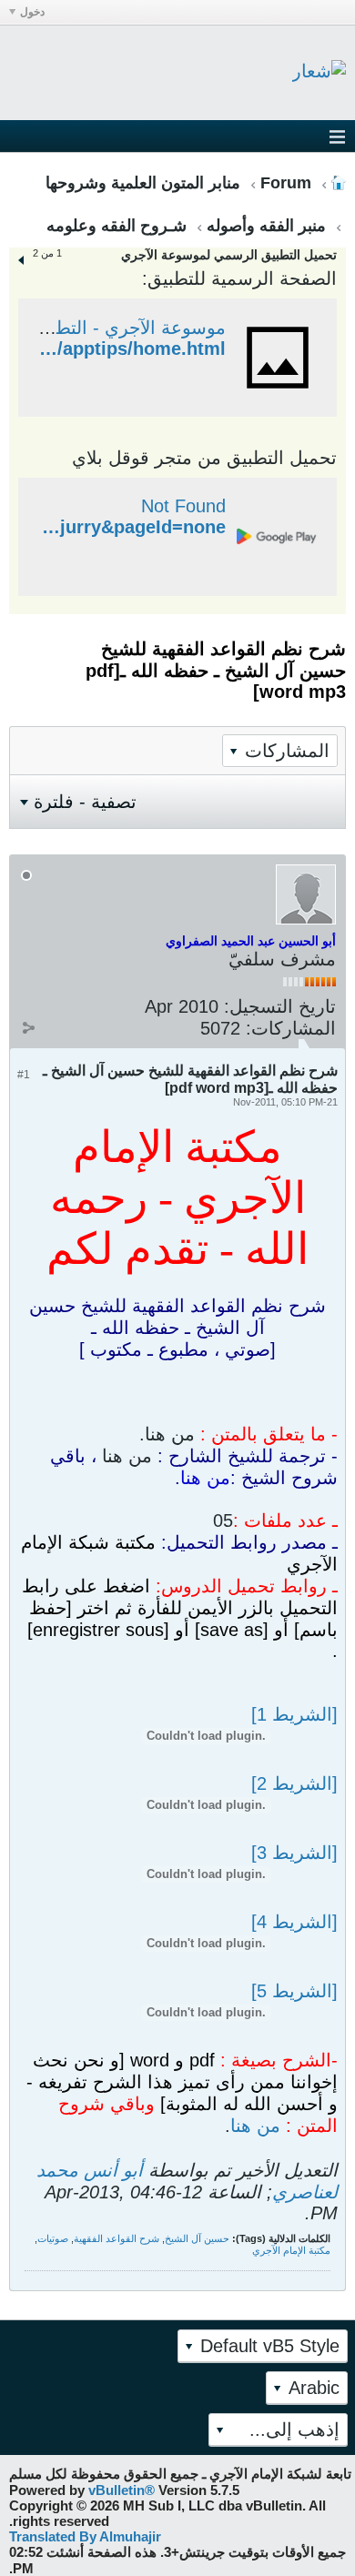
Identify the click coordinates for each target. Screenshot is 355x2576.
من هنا (255, 2126)
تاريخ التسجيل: (280, 1006)
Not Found (183, 506)
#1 (24, 1075)
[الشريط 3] (294, 1853)
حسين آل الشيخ (197, 2238)
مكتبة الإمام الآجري (291, 2250)
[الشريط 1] (294, 1714)
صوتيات (53, 2238)
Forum (286, 183)
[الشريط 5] (294, 1991)
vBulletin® (122, 2490)
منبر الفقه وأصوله (266, 226)
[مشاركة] (28, 1028)
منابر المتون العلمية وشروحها (143, 183)
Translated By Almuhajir (85, 2536)
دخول (32, 12)
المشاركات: (291, 1028)
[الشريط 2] (294, 1783)
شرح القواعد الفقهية (117, 2238)
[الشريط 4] (294, 1922)
